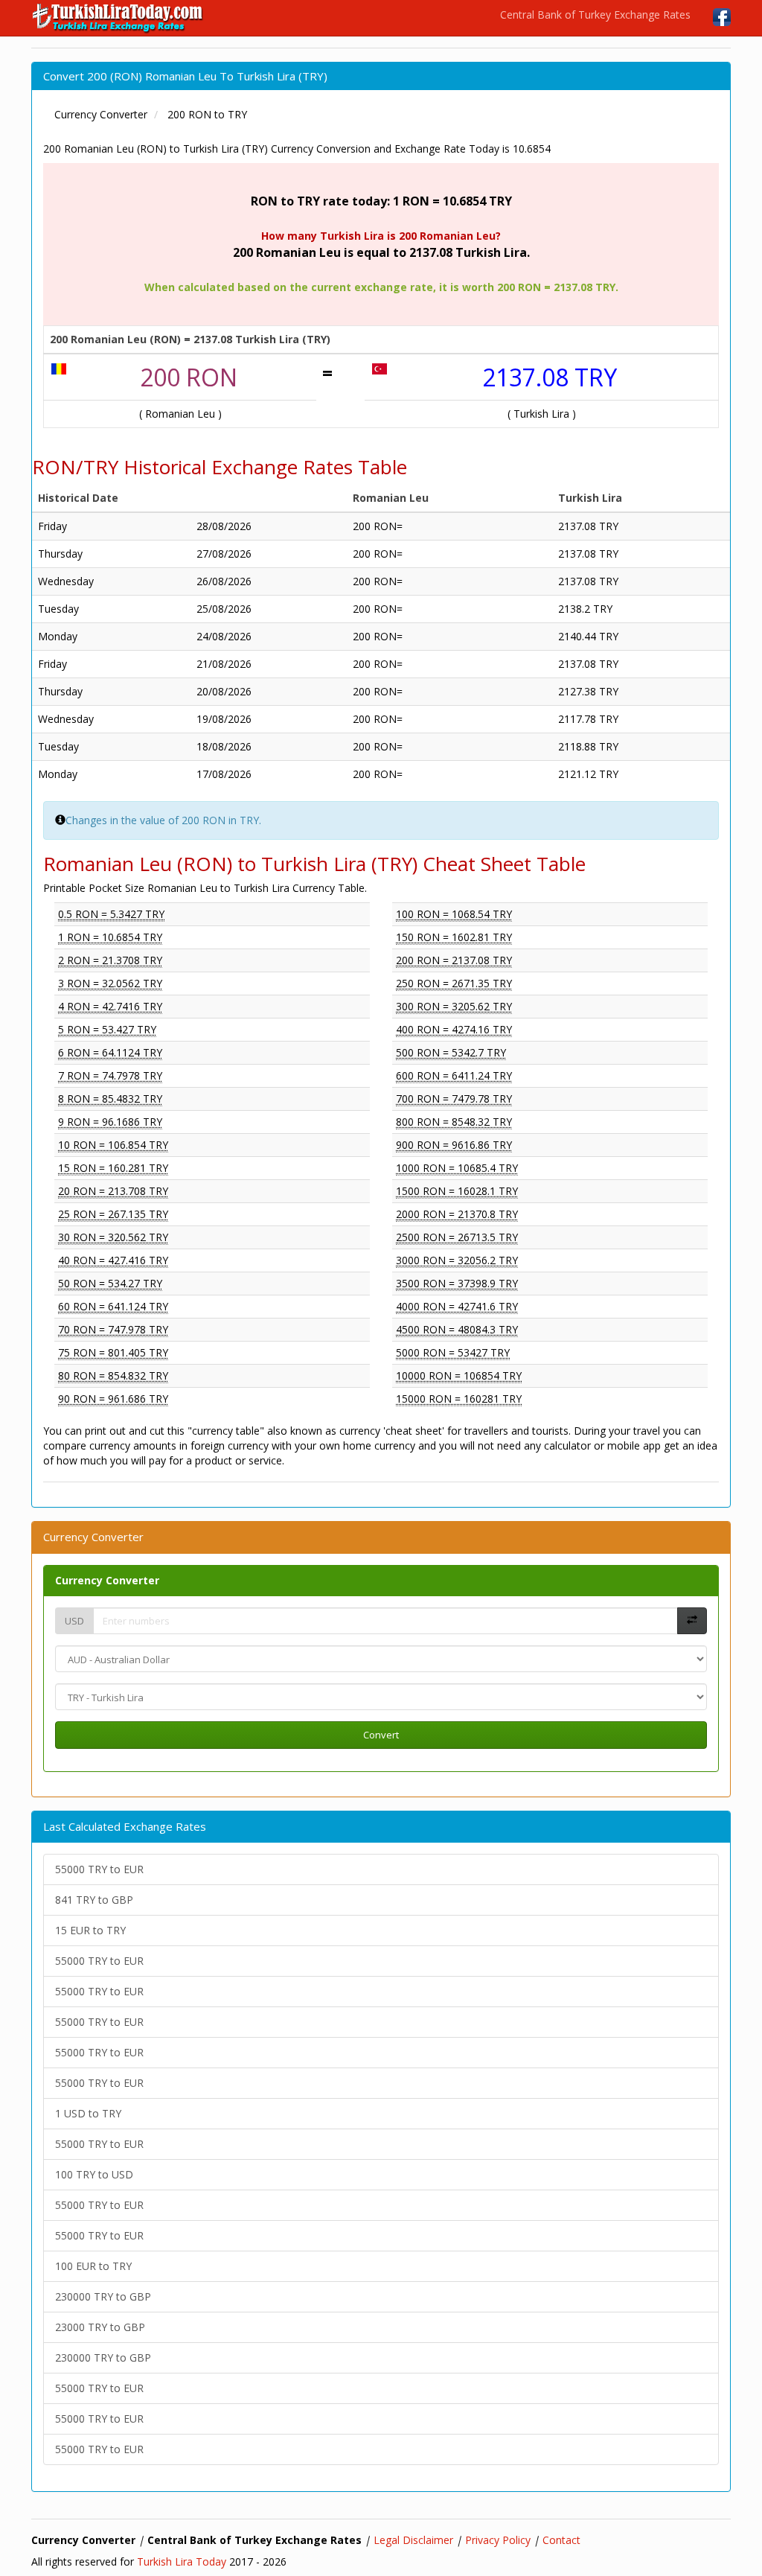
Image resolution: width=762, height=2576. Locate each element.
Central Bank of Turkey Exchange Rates (595, 15)
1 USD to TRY (88, 2113)
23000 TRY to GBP (100, 2327)
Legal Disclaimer (413, 2540)
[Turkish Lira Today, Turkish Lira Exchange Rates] (119, 18)
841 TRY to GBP (94, 1900)
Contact (561, 2540)
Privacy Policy (498, 2540)
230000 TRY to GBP (103, 2296)
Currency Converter (107, 1580)
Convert (381, 1735)
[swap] (692, 1621)
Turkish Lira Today (182, 2561)
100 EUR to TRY (93, 2266)
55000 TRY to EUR (99, 1869)
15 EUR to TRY (90, 1930)
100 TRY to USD (94, 2174)
